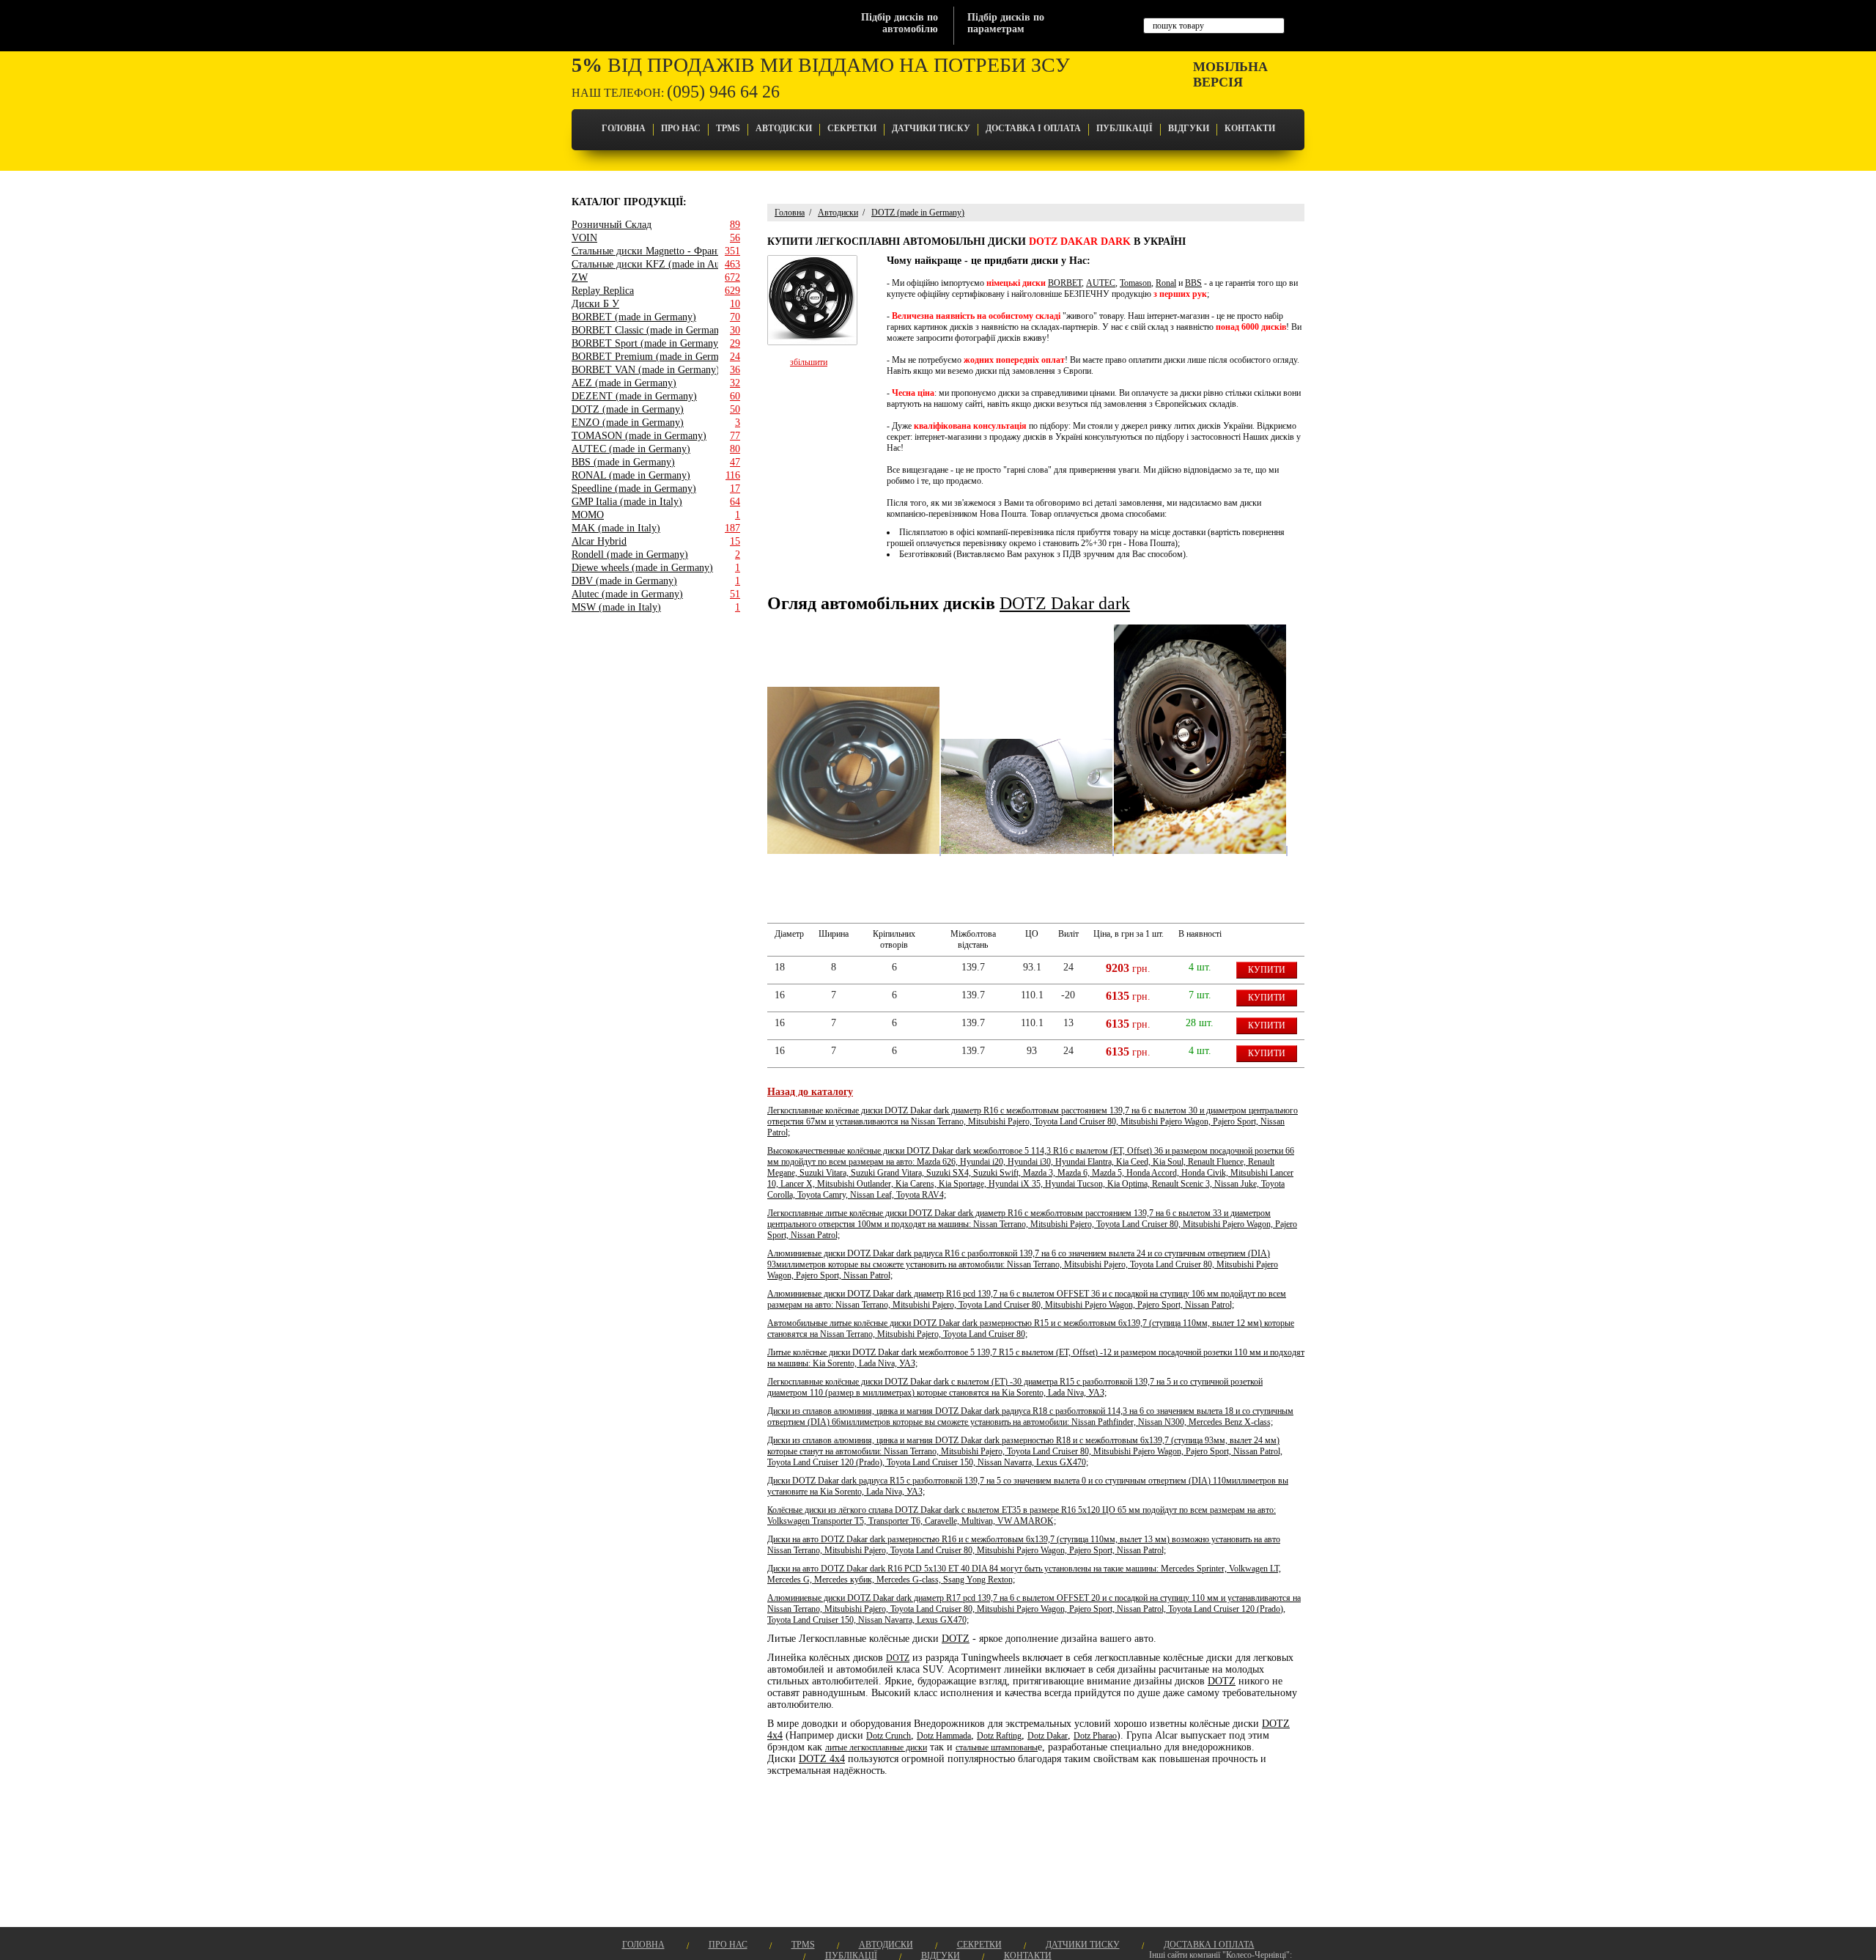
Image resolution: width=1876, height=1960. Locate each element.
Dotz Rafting (999, 1736)
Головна (624, 128)
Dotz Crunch (889, 1736)
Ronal (1166, 283)
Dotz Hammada (944, 1736)
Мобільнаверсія (1230, 74)
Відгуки (1189, 128)
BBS (1193, 283)
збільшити (809, 362)
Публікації (1125, 128)
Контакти (1250, 128)
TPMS (728, 128)
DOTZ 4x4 (822, 1759)
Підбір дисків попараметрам (1006, 23)
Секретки (852, 128)
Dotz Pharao (1095, 1736)
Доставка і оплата (1033, 128)
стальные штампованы (997, 1747)
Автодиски (784, 128)
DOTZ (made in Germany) (918, 213)
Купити (1267, 970)
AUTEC (1101, 283)
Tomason (1135, 283)
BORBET (1065, 283)
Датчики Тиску (931, 128)
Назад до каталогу (810, 1092)
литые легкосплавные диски (876, 1747)
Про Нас (681, 128)
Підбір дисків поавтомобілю (900, 23)
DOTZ (956, 1639)
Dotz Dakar (1048, 1736)
